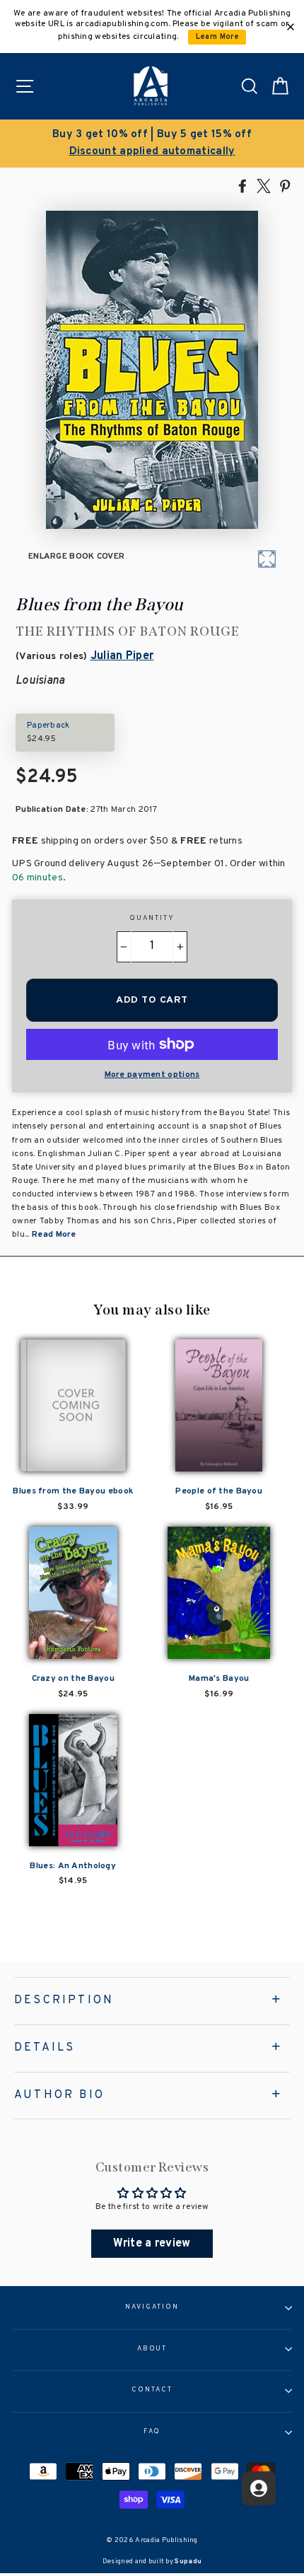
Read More (54, 1235)
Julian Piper (122, 656)
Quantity (152, 919)
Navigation (152, 2307)
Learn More (217, 37)
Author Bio (59, 2095)
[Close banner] (291, 27)
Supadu (188, 2562)
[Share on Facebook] (242, 185)
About (152, 2349)
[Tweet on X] (264, 185)
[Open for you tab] (259, 2488)
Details (45, 2048)
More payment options (152, 1075)
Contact (152, 2390)
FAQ (152, 2432)
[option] (152, 144)
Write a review (152, 2244)
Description (64, 2000)
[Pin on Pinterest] (285, 185)
